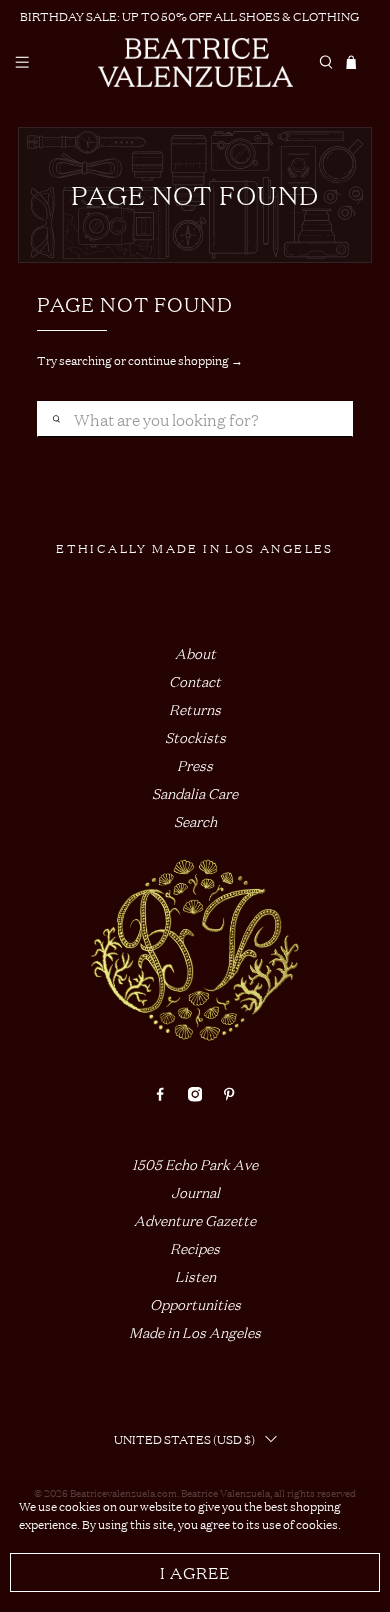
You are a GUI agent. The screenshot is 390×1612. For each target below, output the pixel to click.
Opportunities (195, 1303)
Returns (195, 708)
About (195, 652)
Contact (195, 680)
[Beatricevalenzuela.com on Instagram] (195, 1095)
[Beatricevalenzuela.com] (195, 62)
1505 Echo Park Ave (195, 1163)
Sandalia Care (195, 792)
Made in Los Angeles (195, 1331)
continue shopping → (185, 360)
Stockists (195, 736)
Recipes (195, 1247)
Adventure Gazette (195, 1219)
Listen (195, 1275)
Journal (195, 1191)
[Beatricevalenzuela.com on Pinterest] (229, 1095)
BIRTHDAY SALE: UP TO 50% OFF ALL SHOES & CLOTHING (189, 16)
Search (195, 820)
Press (195, 764)
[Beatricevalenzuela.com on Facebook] (160, 1095)
